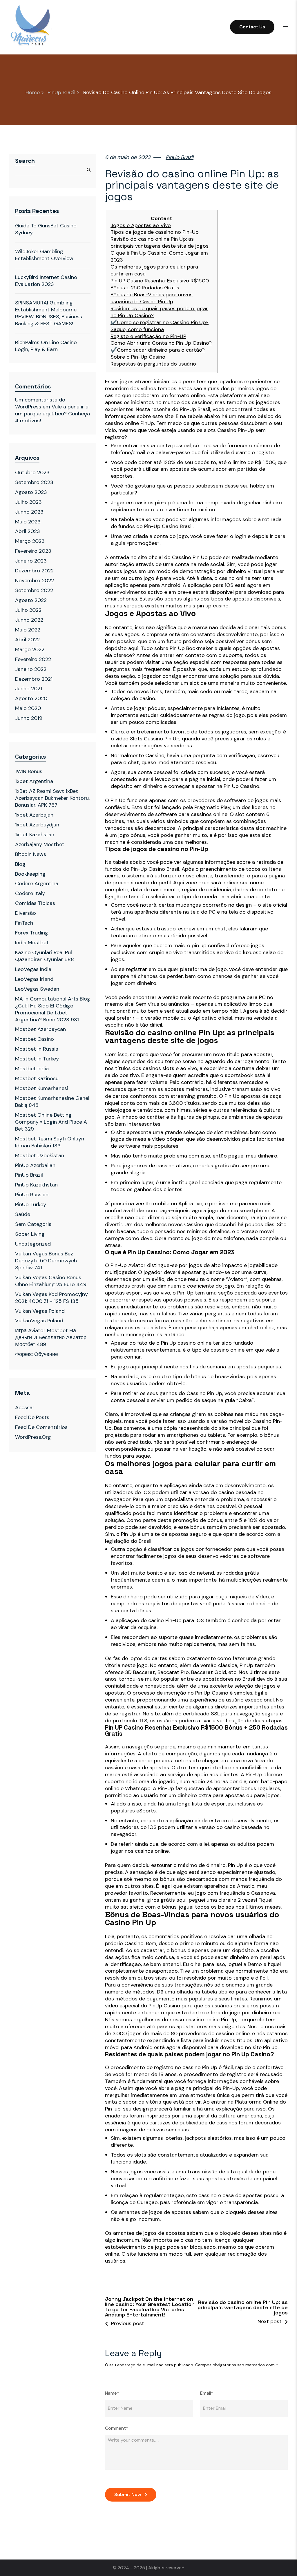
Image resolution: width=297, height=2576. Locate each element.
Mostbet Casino (35, 1039)
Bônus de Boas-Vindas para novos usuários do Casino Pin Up (152, 298)
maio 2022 (28, 630)
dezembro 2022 (34, 571)
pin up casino (213, 606)
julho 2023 (28, 502)
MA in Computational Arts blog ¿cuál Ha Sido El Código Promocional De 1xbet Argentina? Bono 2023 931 (53, 1009)
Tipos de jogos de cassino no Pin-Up (155, 232)
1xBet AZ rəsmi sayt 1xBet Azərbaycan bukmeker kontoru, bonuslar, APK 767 (52, 798)
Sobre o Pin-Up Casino (138, 357)
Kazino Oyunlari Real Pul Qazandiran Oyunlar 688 (45, 956)
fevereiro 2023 (33, 551)
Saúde (23, 1214)
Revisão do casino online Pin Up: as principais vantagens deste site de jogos (160, 243)
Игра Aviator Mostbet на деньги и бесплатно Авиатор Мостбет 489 (51, 1337)
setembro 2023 (34, 482)
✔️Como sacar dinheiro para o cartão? (158, 350)
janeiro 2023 (31, 561)
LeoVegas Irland (34, 979)
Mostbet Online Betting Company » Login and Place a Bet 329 (51, 1122)
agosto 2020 (31, 698)
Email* (207, 2393)
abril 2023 (28, 531)
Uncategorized (33, 1244)
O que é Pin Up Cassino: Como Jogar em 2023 (159, 256)
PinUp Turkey (31, 1204)
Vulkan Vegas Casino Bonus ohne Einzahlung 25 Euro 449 (51, 1281)
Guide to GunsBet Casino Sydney (46, 229)
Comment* (117, 2428)
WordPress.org (33, 1437)
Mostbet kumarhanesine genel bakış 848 (52, 1102)
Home (33, 93)
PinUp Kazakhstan (36, 1185)
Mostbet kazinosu (37, 1078)
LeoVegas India (33, 969)
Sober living (30, 1234)
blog (20, 864)
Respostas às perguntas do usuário (153, 364)
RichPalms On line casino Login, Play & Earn (46, 346)
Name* (112, 2393)
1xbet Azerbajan (34, 815)
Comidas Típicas (35, 903)
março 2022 (30, 649)
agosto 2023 (31, 492)
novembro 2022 (35, 580)
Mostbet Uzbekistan (40, 1155)
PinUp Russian (32, 1195)
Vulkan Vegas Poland (40, 1311)
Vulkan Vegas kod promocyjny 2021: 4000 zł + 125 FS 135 (51, 1298)
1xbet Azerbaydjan (37, 825)
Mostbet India (32, 1069)
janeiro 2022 (31, 669)
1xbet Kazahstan (35, 835)
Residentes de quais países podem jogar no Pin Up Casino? (159, 312)
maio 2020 (28, 708)
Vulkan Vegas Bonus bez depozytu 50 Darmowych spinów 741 (46, 1261)
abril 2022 (27, 640)
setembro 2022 (34, 590)
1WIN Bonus (29, 771)
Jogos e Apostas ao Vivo (141, 226)
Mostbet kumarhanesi (42, 1088)
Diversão (26, 913)
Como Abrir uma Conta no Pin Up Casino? (161, 343)
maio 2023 (28, 522)
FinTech (24, 923)
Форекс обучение (37, 1354)
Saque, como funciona (137, 329)
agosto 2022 (31, 600)
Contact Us (252, 27)
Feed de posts (32, 1417)
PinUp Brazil (61, 93)
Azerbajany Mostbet (40, 844)
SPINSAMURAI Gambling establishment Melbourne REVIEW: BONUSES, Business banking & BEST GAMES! (49, 313)
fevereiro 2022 (33, 659)
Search (25, 161)
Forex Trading (32, 933)
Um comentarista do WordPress (40, 403)
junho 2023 (29, 512)
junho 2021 (29, 689)
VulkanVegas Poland (39, 1321)
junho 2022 (29, 620)
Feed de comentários (41, 1427)
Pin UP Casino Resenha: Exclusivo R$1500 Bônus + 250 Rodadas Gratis (160, 284)
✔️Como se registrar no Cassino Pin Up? (160, 323)
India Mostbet (32, 943)
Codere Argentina (37, 883)
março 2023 (30, 541)
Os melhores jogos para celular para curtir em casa (154, 270)
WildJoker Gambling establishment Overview (44, 255)
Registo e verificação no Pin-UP (148, 336)
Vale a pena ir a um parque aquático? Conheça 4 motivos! (52, 414)
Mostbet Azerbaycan (40, 1029)
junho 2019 (29, 718)
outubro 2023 (32, 472)
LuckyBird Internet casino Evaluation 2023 (46, 281)
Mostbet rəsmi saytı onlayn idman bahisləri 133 (50, 1142)
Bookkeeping (30, 874)
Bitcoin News (31, 854)
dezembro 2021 (34, 679)
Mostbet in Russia (37, 1049)
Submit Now (128, 2494)
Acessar (25, 1407)
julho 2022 (28, 610)
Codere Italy (30, 893)
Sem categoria (33, 1224)
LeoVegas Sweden (37, 989)
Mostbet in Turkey (37, 1059)
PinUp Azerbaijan (35, 1165)
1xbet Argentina (34, 781)
